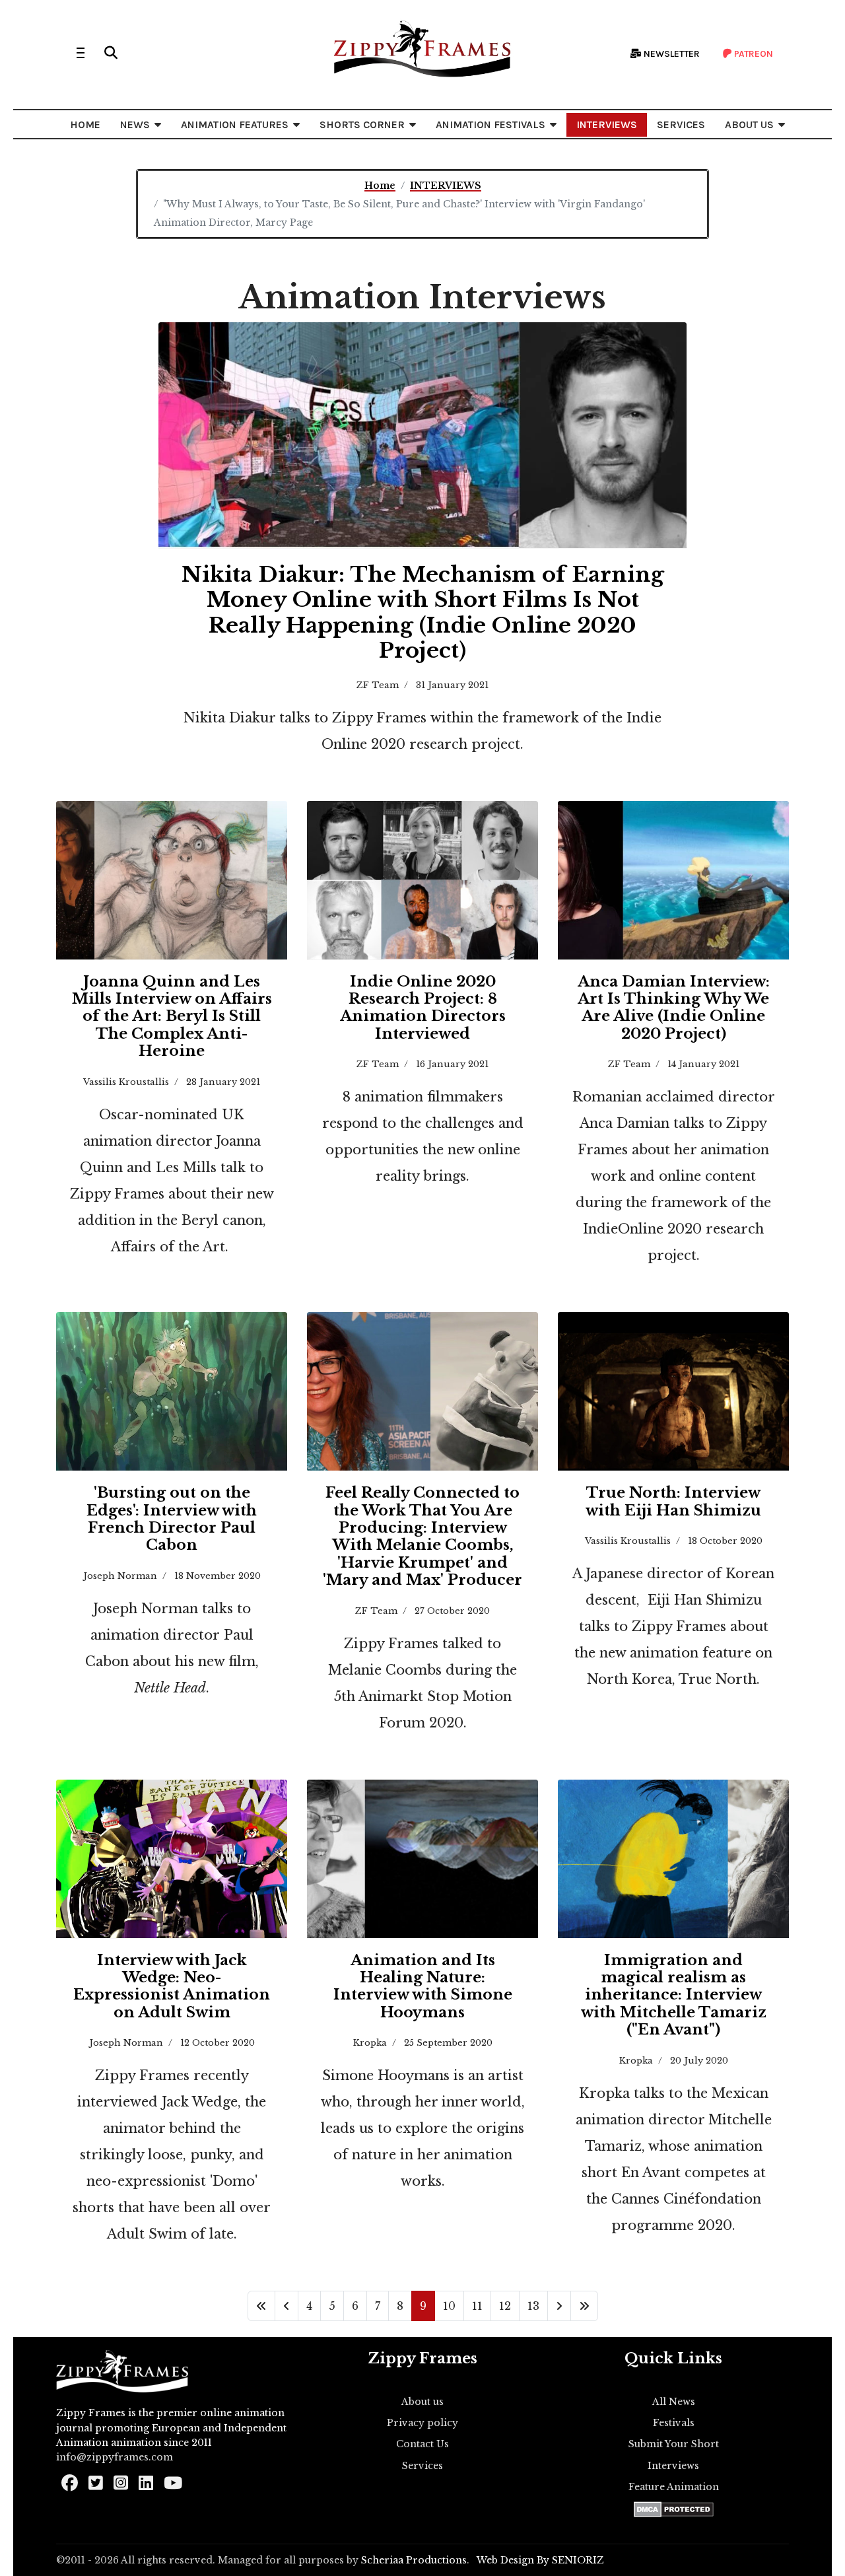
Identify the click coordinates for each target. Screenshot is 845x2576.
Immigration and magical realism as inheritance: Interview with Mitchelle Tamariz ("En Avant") (674, 1995)
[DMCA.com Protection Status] (674, 2509)
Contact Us (422, 2444)
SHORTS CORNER (362, 124)
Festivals (674, 2423)
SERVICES (681, 124)
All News (674, 2402)
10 (449, 2306)
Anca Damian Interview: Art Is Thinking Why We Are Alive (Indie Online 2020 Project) (674, 1008)
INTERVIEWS (607, 124)
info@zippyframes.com (115, 2457)
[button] (111, 53)
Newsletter (671, 54)
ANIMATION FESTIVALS (490, 124)
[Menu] (81, 53)
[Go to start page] (261, 2306)
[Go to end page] (584, 2306)
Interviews (673, 2466)
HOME (85, 124)
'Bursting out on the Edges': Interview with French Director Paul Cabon (172, 1519)
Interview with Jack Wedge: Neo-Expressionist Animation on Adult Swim (172, 1986)
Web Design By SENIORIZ (540, 2560)
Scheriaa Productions (414, 2560)
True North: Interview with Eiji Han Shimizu (673, 1501)
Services (422, 2466)
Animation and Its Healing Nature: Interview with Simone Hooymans (423, 1986)
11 (477, 2306)
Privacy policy (422, 2423)
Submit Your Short (674, 2444)
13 (533, 2306)
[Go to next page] (559, 2306)
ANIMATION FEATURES (235, 124)
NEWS (135, 124)
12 (505, 2306)
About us (422, 2402)
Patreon (753, 54)
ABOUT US (749, 124)
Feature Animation (674, 2487)
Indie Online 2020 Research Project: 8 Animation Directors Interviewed (423, 1008)
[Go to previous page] (287, 2306)
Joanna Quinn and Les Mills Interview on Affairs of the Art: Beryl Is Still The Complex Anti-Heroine (172, 1017)
